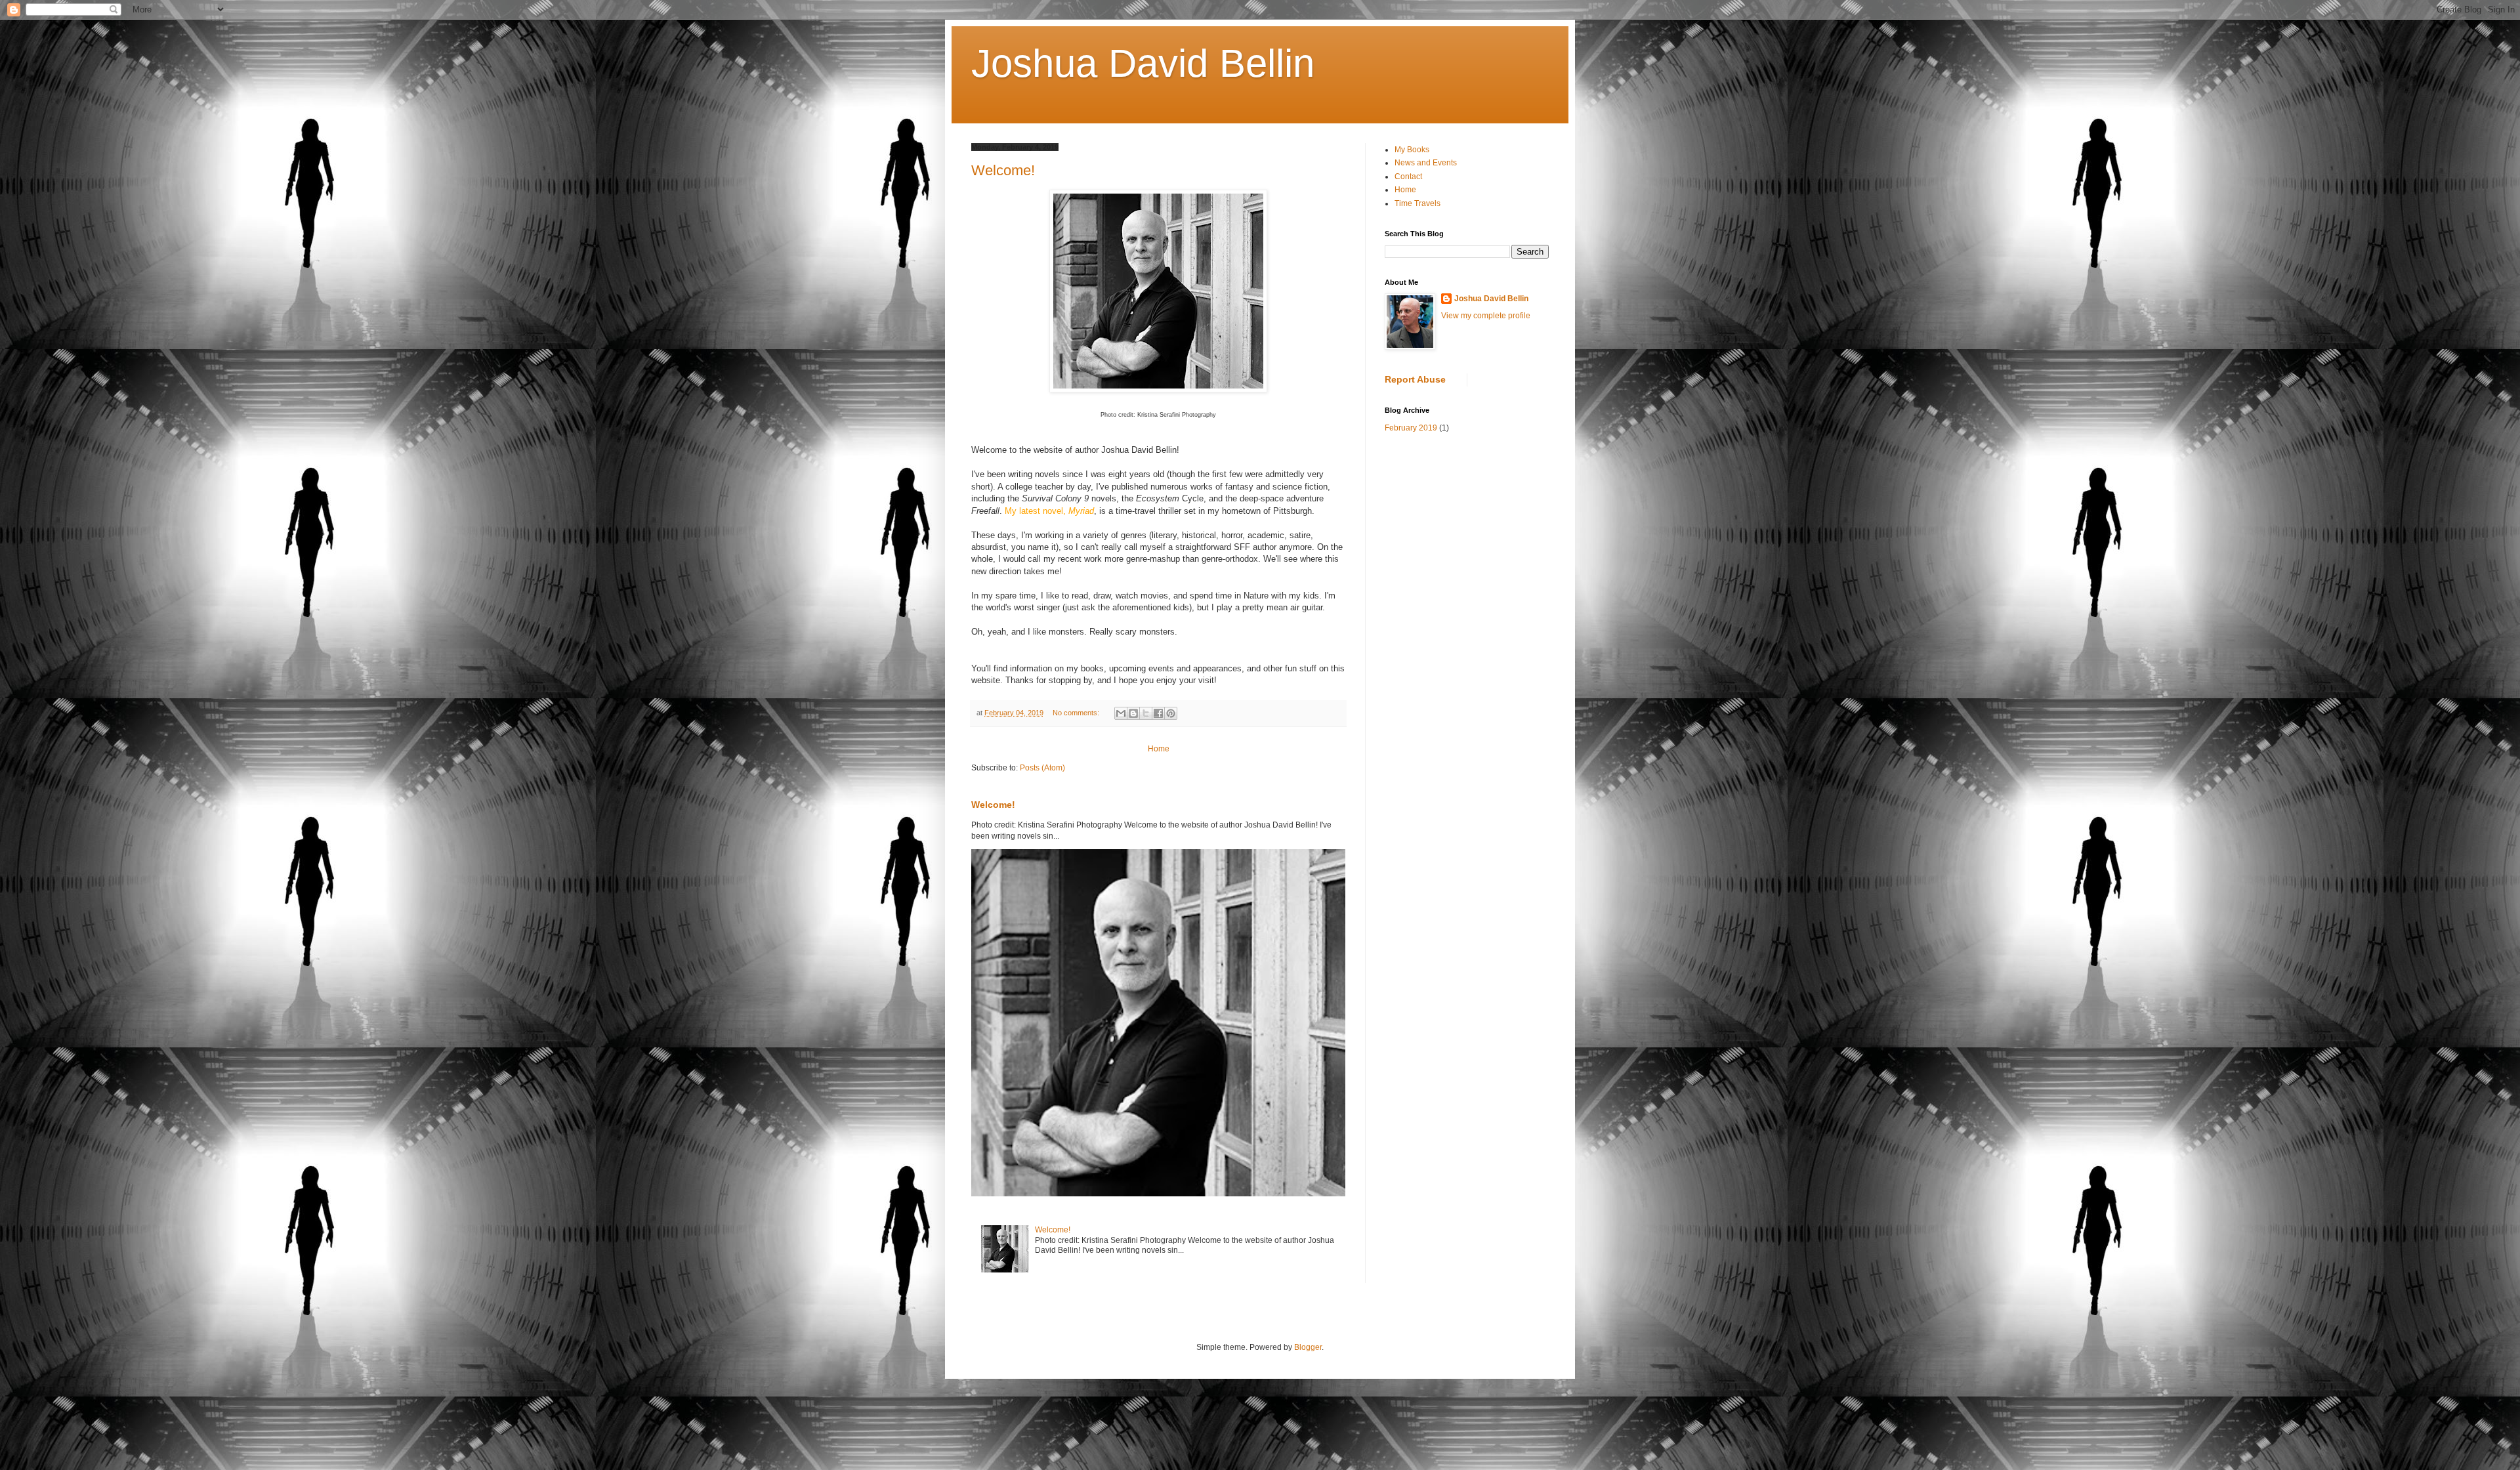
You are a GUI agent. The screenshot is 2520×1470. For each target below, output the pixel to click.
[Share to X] (1146, 713)
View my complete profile (1486, 316)
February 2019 (1411, 428)
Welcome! (1003, 170)
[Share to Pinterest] (1171, 713)
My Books (1412, 150)
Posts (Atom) (1042, 768)
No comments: (1077, 713)
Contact (1408, 177)
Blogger (1308, 1347)
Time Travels (1417, 203)
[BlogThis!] (1133, 713)
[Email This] (1121, 713)
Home (1159, 749)
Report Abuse (1415, 379)
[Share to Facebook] (1158, 713)
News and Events (1426, 163)
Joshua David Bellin (1491, 299)
